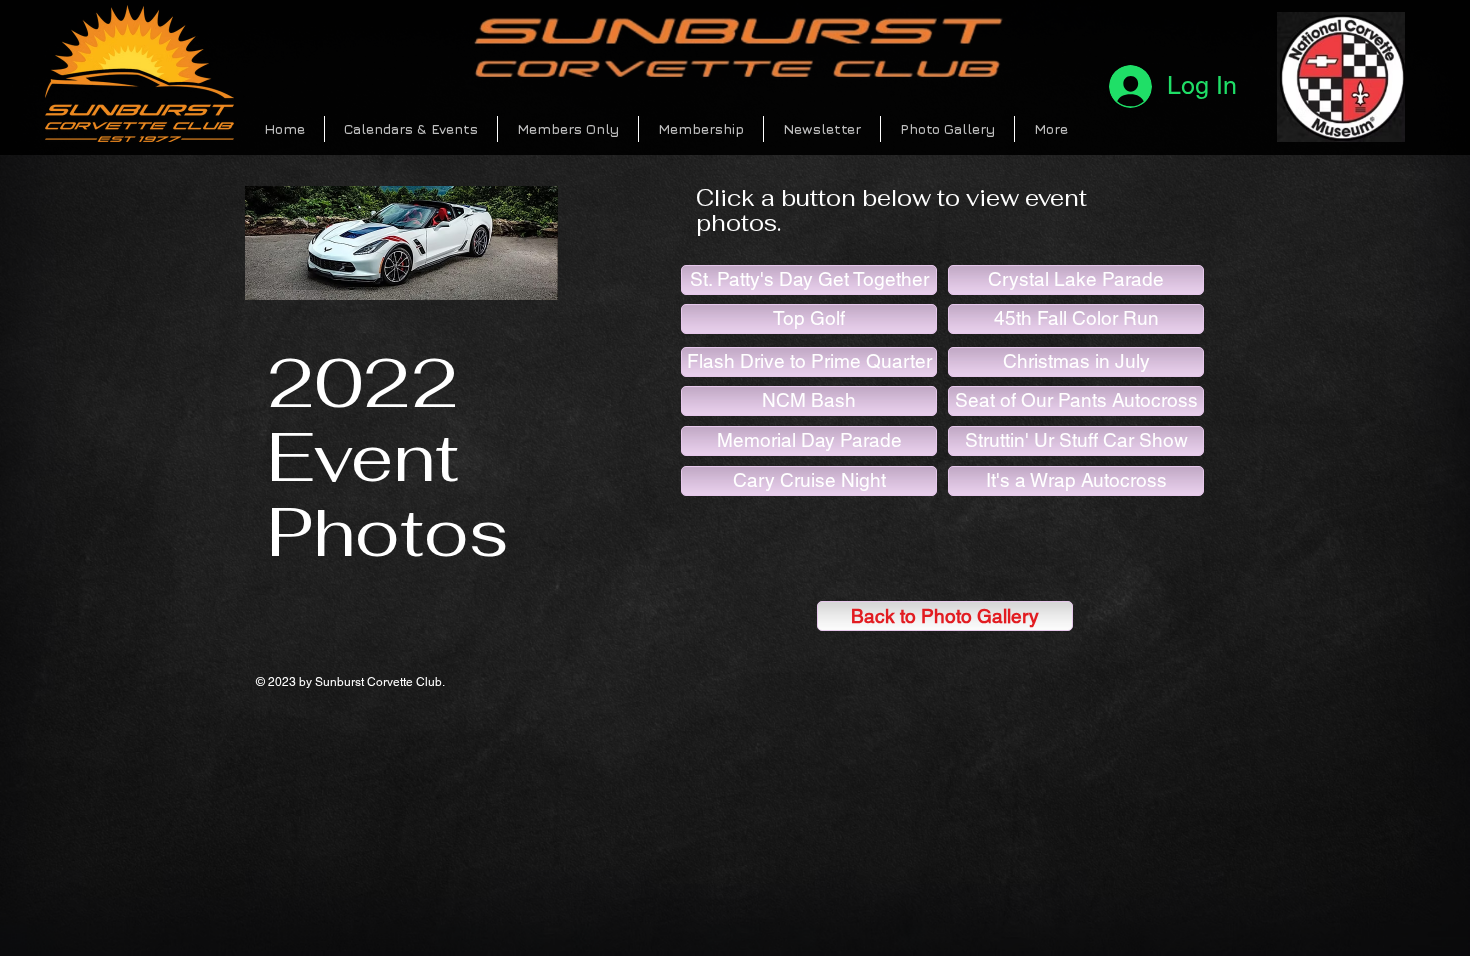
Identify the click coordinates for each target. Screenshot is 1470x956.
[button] (411, 129)
